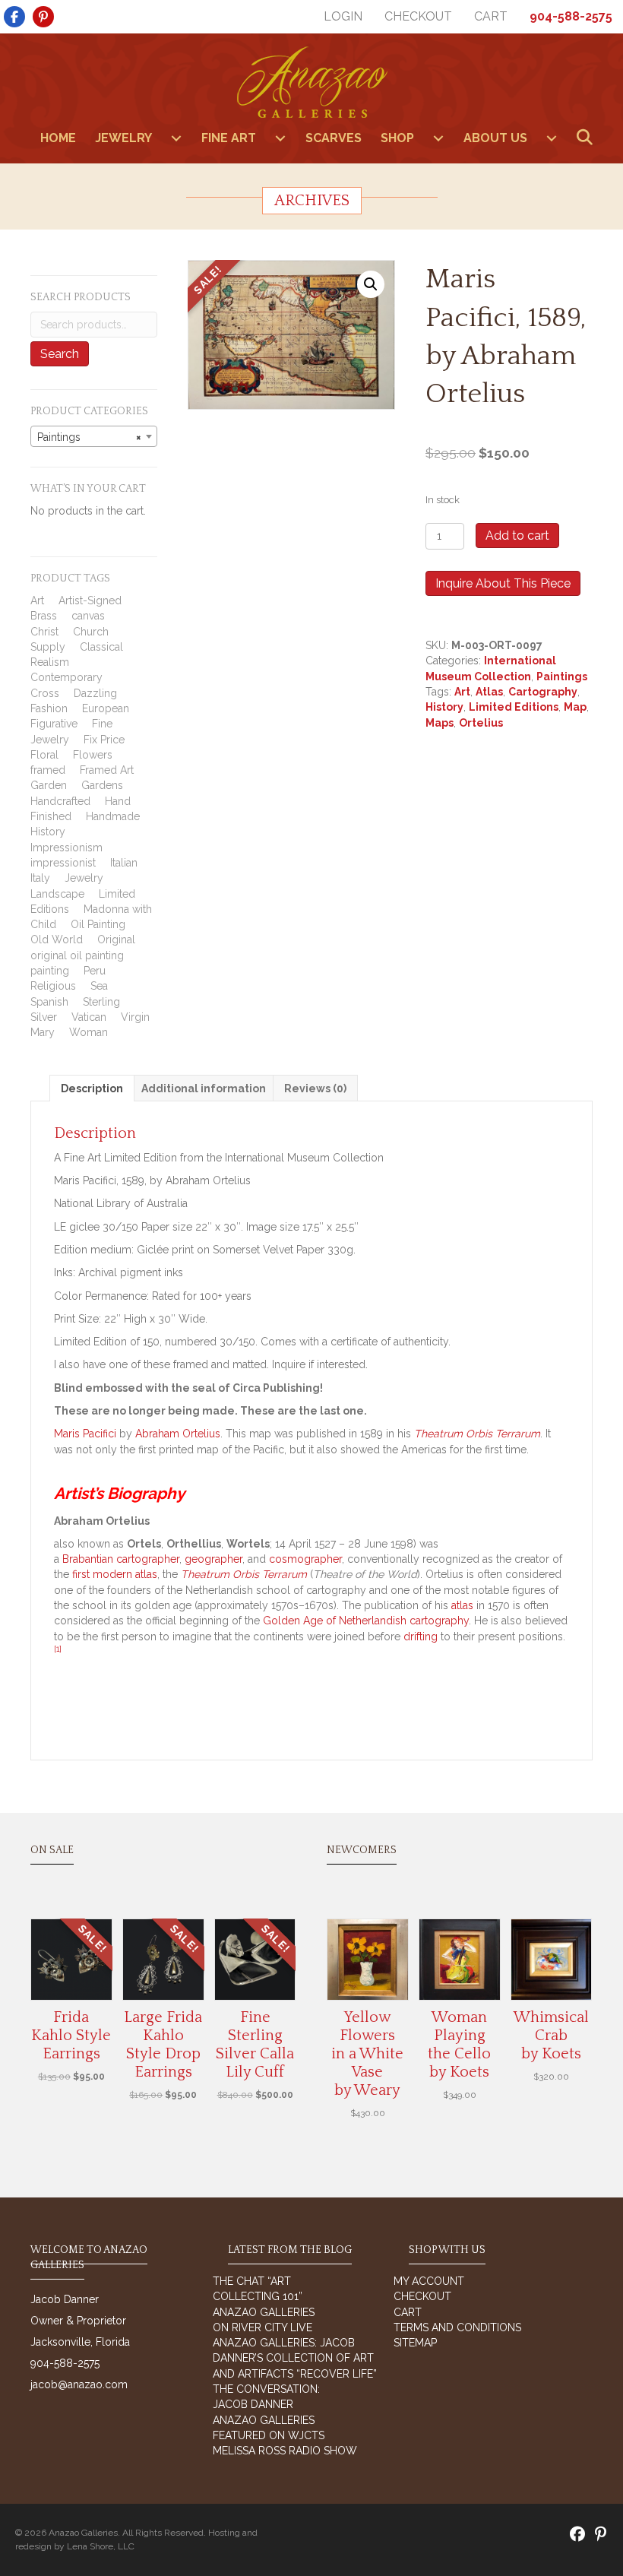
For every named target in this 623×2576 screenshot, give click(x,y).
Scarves (334, 138)
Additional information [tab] (204, 1088)
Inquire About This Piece (503, 583)
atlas (462, 1605)
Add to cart (517, 535)
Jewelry (123, 138)
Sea (99, 986)
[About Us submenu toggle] (552, 138)
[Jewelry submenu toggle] (176, 138)
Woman (89, 1032)
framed (48, 770)
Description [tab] (92, 1088)
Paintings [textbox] (89, 437)
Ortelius (481, 723)
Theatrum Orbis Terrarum (477, 1434)
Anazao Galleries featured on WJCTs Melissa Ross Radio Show (285, 2436)
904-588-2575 (571, 16)
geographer (213, 1559)
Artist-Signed (90, 600)
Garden (49, 785)
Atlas (489, 692)
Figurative (54, 724)
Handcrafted (60, 801)
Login (343, 16)
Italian (124, 863)
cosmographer (305, 1559)
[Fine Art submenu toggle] (280, 138)
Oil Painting (98, 924)
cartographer (148, 1559)
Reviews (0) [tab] (315, 1088)
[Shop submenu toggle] (438, 138)
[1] (58, 1649)
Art (37, 600)
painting (50, 971)
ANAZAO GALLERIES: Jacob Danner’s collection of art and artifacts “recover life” (295, 2358)
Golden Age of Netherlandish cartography (366, 1621)
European (106, 708)
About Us (495, 138)
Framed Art (107, 770)
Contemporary (66, 677)
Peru (95, 971)
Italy (40, 878)
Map (575, 707)
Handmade (113, 816)
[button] (588, 138)
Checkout (418, 16)
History (48, 832)
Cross (45, 693)
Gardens (102, 785)
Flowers (93, 755)
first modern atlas (115, 1574)
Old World (57, 939)
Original (116, 939)
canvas (88, 616)
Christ (44, 632)
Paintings (562, 676)
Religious (53, 986)
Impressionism (66, 848)
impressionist (63, 863)
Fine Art (229, 138)
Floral (44, 755)
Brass (44, 616)
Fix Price (104, 740)
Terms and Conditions (457, 2327)
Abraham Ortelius (178, 1434)
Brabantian (88, 1559)
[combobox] (94, 436)
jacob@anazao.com (79, 2384)
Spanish (49, 1002)
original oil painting (77, 955)
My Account (429, 2281)
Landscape (57, 894)
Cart (491, 16)
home (58, 138)
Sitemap (415, 2343)
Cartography (543, 692)
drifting (421, 1637)
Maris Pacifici (85, 1434)
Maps (440, 723)
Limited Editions (514, 707)
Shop (397, 138)
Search (60, 354)
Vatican (89, 1017)
